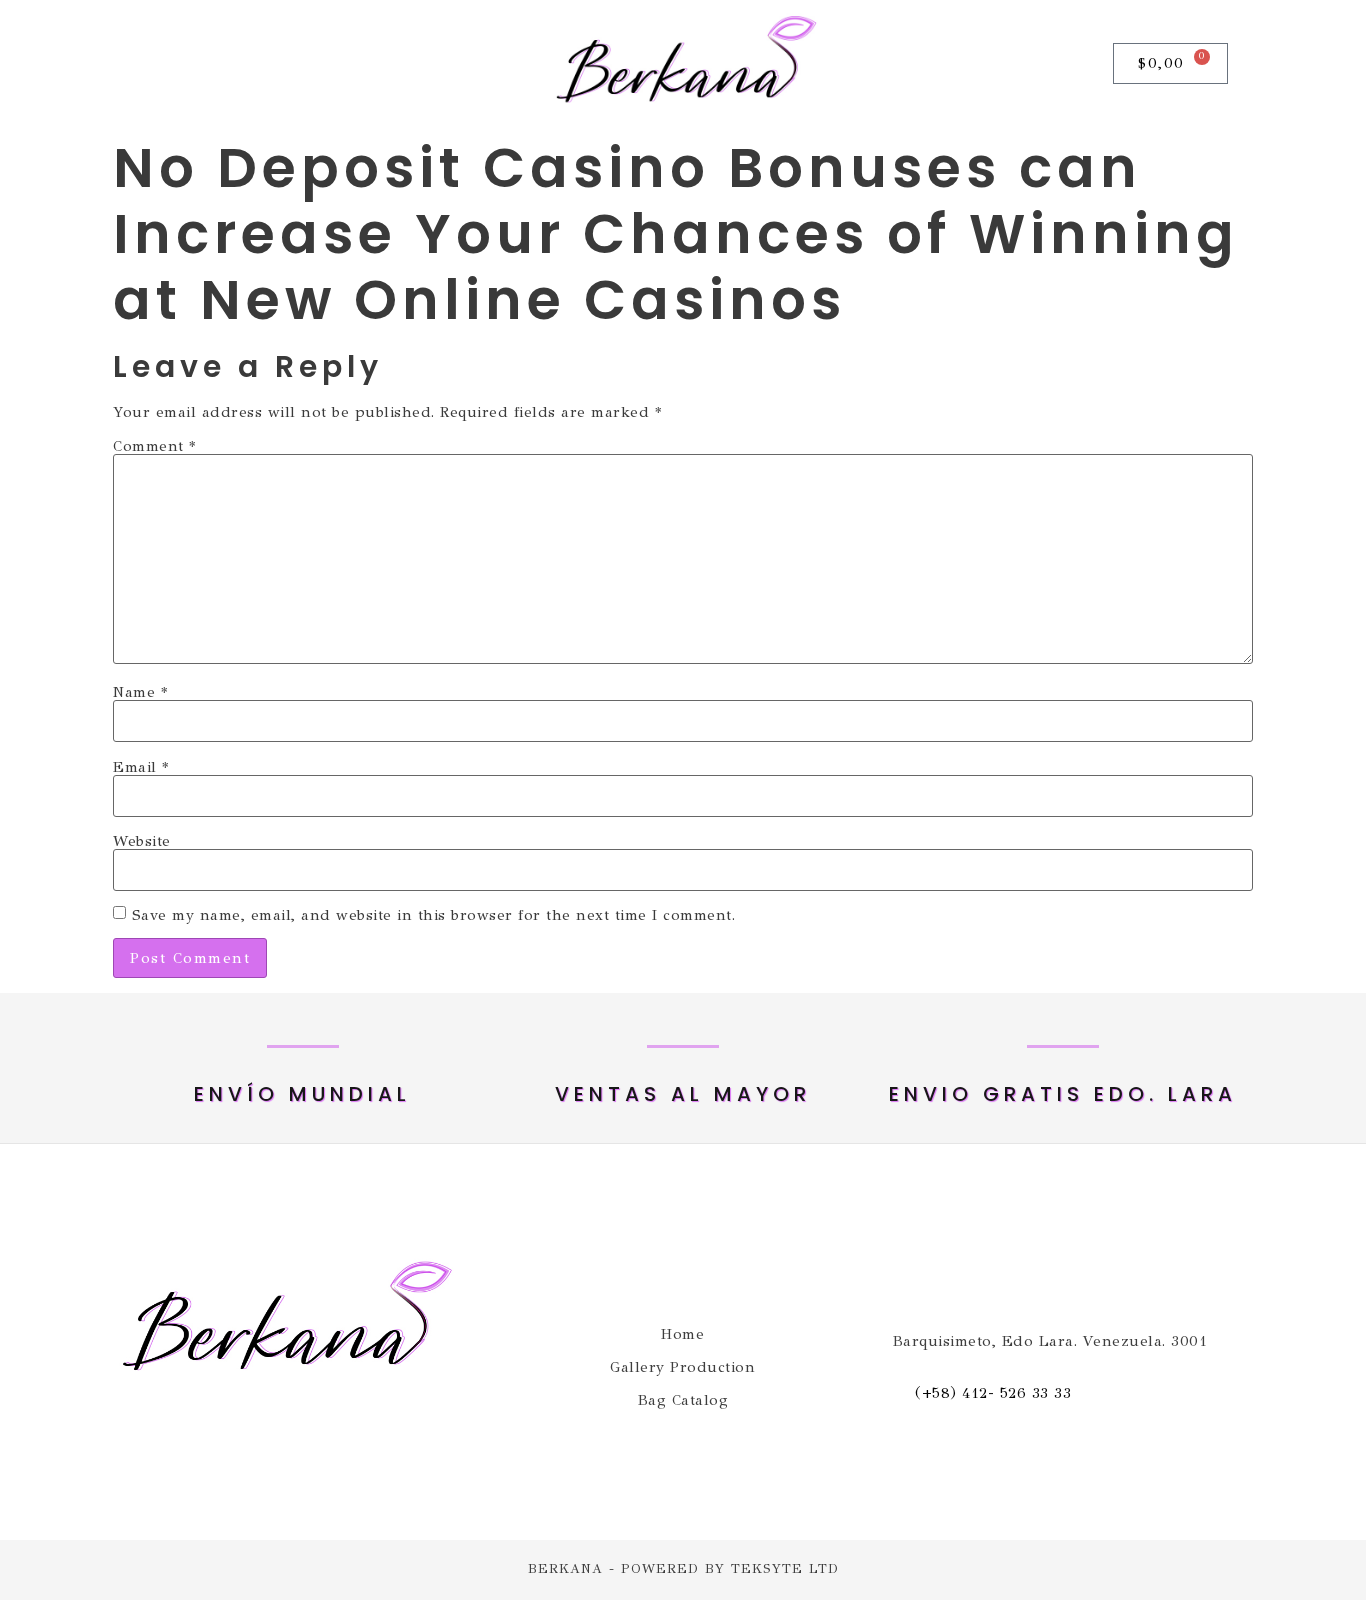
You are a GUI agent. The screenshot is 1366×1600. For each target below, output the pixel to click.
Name (140, 692)
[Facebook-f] (154, 64)
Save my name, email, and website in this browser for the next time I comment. (434, 915)
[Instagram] (202, 64)
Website (142, 841)
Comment (154, 446)
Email (141, 767)
